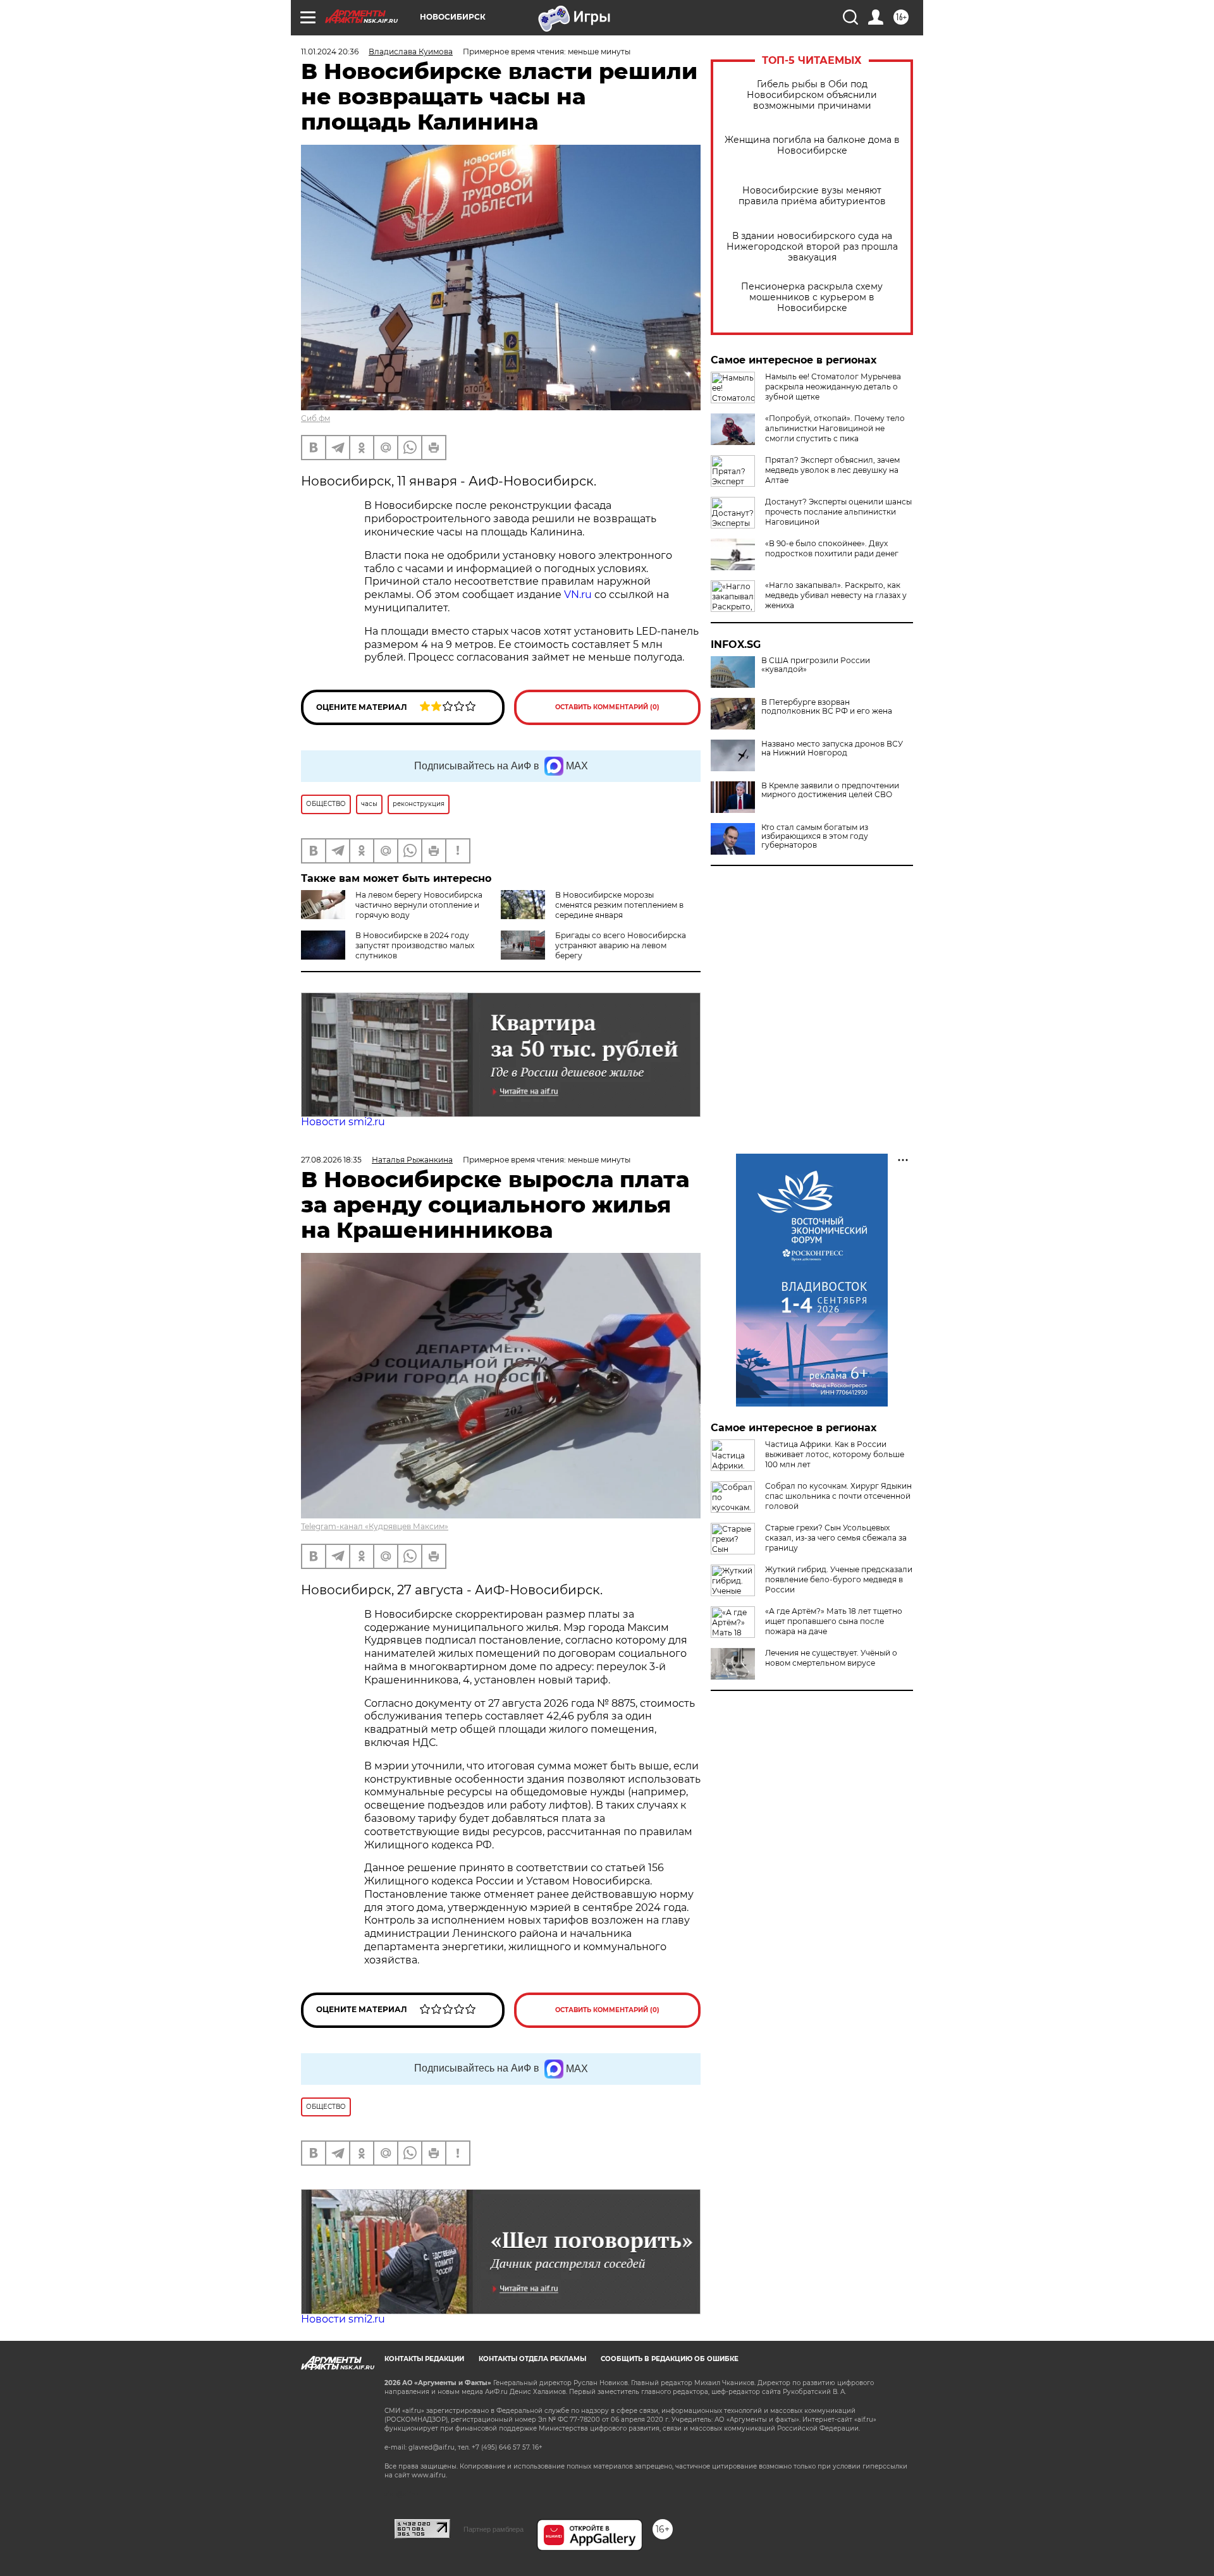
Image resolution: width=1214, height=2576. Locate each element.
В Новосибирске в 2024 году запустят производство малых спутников (415, 945)
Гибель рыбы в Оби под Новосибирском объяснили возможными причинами (812, 95)
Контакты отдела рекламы (532, 2359)
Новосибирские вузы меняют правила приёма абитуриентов (812, 196)
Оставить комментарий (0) (607, 707)
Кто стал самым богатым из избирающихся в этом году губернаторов (815, 836)
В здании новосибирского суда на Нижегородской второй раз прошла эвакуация (812, 247)
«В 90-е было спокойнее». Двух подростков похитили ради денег (832, 548)
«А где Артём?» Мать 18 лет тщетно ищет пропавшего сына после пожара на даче (834, 1621)
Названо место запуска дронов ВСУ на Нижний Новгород (832, 748)
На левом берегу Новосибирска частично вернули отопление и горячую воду (419, 905)
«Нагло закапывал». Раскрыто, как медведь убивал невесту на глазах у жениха (836, 595)
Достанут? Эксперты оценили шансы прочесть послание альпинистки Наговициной (838, 512)
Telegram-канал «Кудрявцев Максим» (375, 1526)
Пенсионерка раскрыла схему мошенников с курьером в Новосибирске (812, 297)
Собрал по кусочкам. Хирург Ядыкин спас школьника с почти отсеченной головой (838, 1496)
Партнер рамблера (494, 2529)
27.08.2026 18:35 (331, 1160)
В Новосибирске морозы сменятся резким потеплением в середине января (619, 905)
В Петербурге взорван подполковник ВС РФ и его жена (827, 707)
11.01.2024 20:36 (330, 52)
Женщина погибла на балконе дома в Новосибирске (812, 145)
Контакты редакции (424, 2359)
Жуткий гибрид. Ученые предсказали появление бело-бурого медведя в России (839, 1579)
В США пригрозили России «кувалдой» (816, 665)
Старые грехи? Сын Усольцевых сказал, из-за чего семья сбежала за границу (836, 1538)
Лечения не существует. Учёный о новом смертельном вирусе (831, 1658)
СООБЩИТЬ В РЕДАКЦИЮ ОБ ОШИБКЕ (670, 2359)
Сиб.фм (316, 418)
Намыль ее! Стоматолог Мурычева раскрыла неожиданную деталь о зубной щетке (833, 387)
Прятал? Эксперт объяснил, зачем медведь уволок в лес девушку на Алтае (832, 470)
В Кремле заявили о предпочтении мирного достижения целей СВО (830, 790)
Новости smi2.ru (343, 1122)
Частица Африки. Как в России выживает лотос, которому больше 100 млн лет (835, 1454)
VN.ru (578, 595)
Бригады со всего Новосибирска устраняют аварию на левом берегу (621, 945)
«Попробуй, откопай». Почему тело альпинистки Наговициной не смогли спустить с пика (835, 428)
